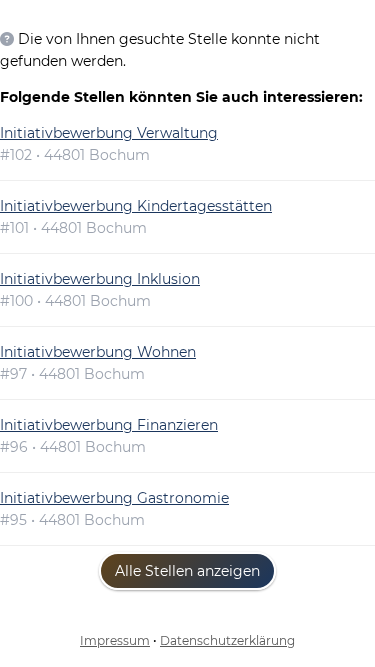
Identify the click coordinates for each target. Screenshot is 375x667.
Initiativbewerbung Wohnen (98, 352)
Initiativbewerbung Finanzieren (109, 425)
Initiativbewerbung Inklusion (100, 279)
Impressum (115, 640)
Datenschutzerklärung (227, 640)
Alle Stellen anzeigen (187, 571)
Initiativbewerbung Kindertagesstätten (136, 206)
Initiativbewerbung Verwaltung (109, 133)
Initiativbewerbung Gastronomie (114, 498)
